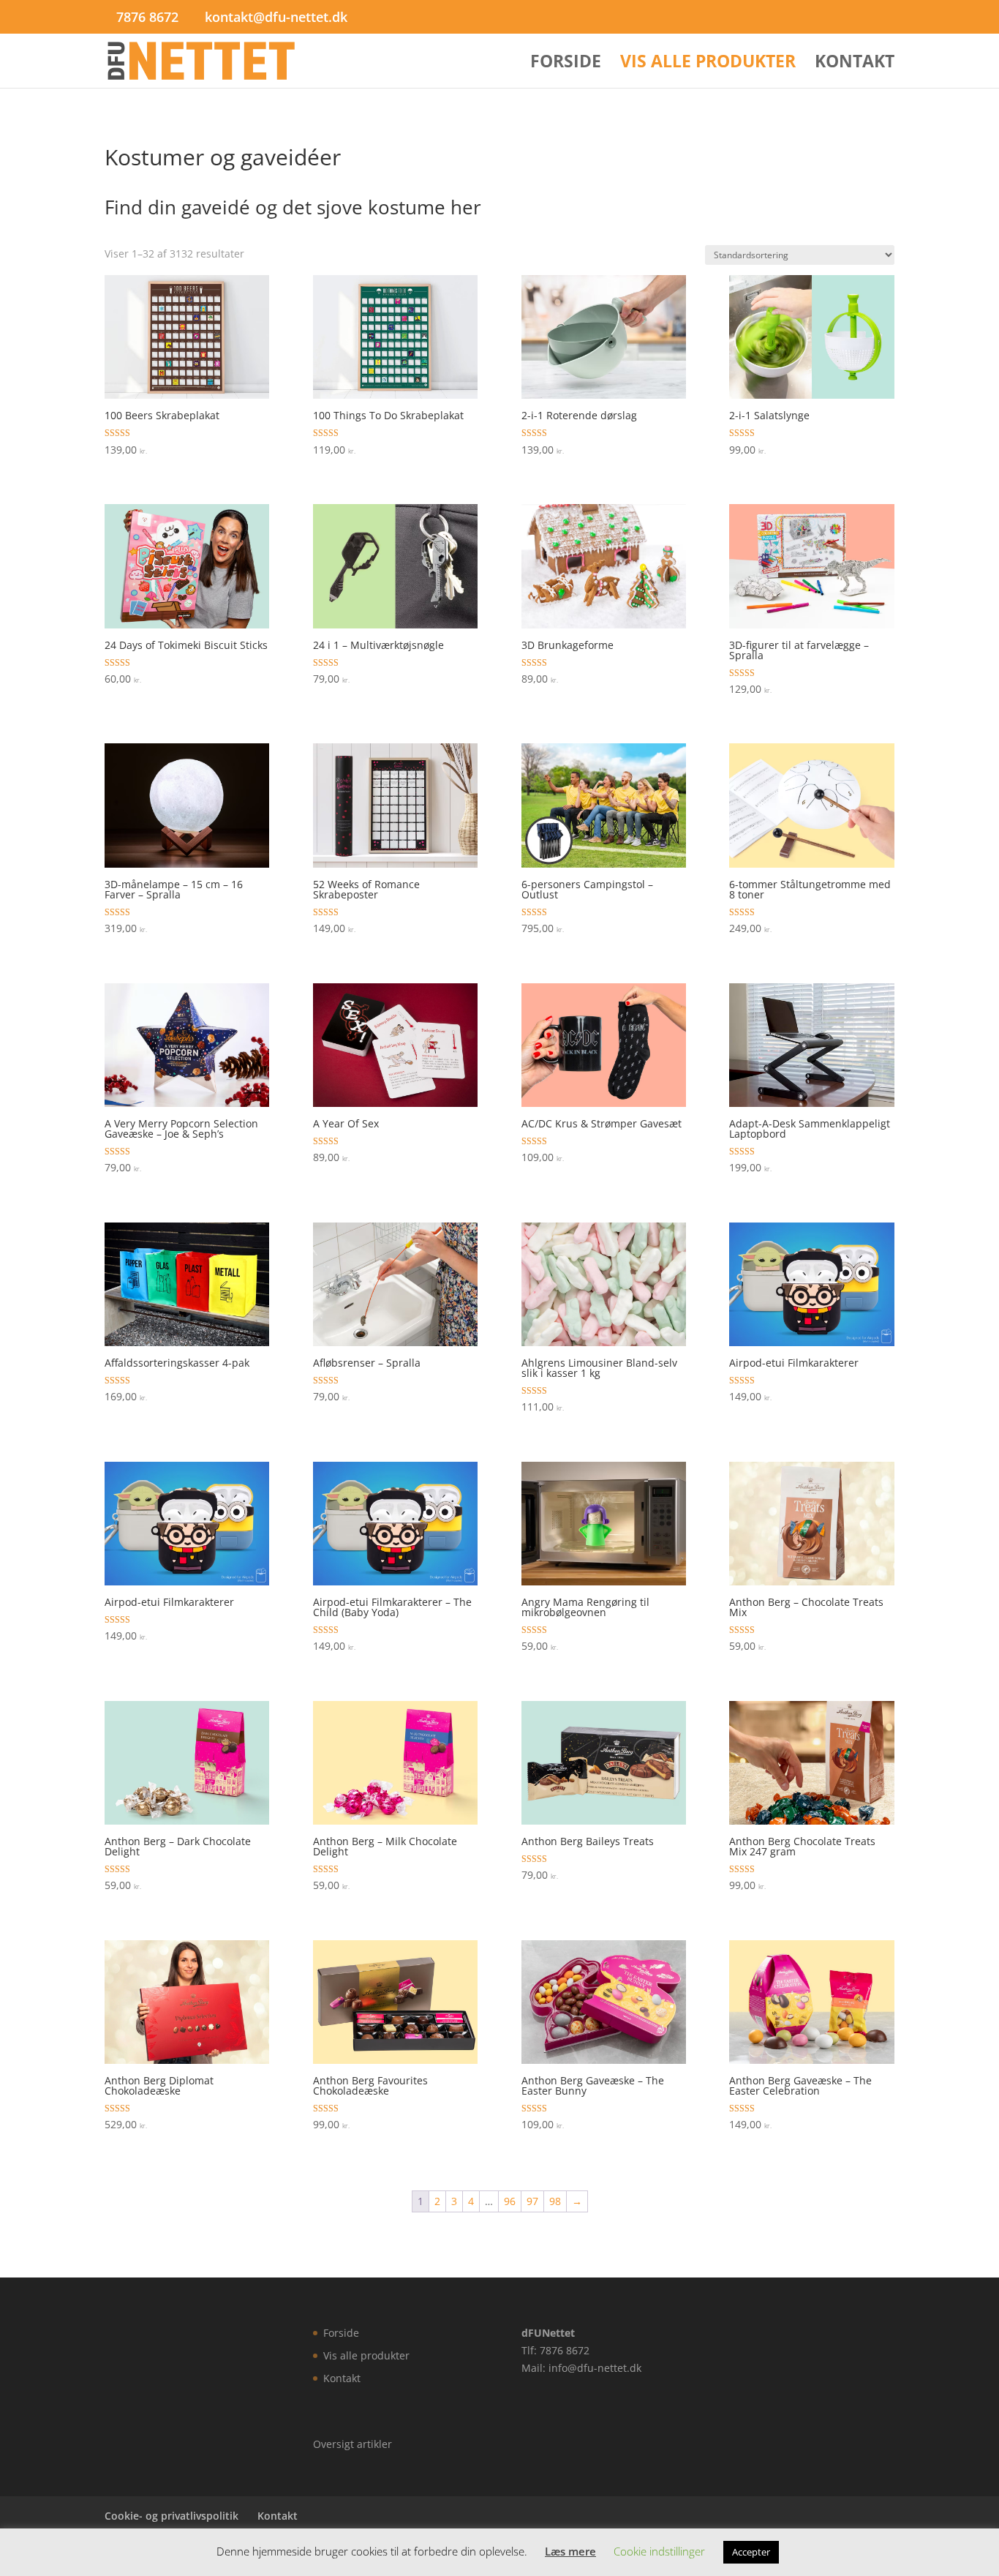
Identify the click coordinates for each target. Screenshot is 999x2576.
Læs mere (570, 2551)
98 (555, 2201)
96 (510, 2201)
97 (532, 2201)
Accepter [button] (751, 2552)
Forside (566, 64)
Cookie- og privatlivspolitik (171, 2516)
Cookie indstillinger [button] (659, 2551)
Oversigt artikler (353, 2444)
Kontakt (855, 64)
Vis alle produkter (708, 64)
